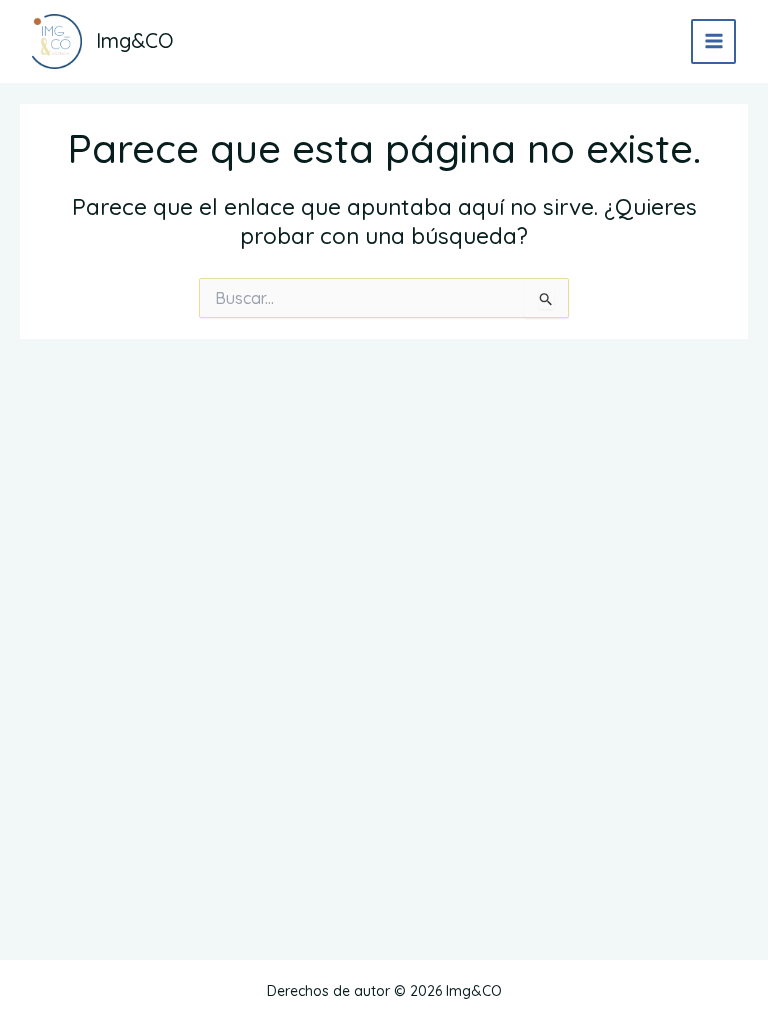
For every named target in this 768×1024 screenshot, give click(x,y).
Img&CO (135, 40)
